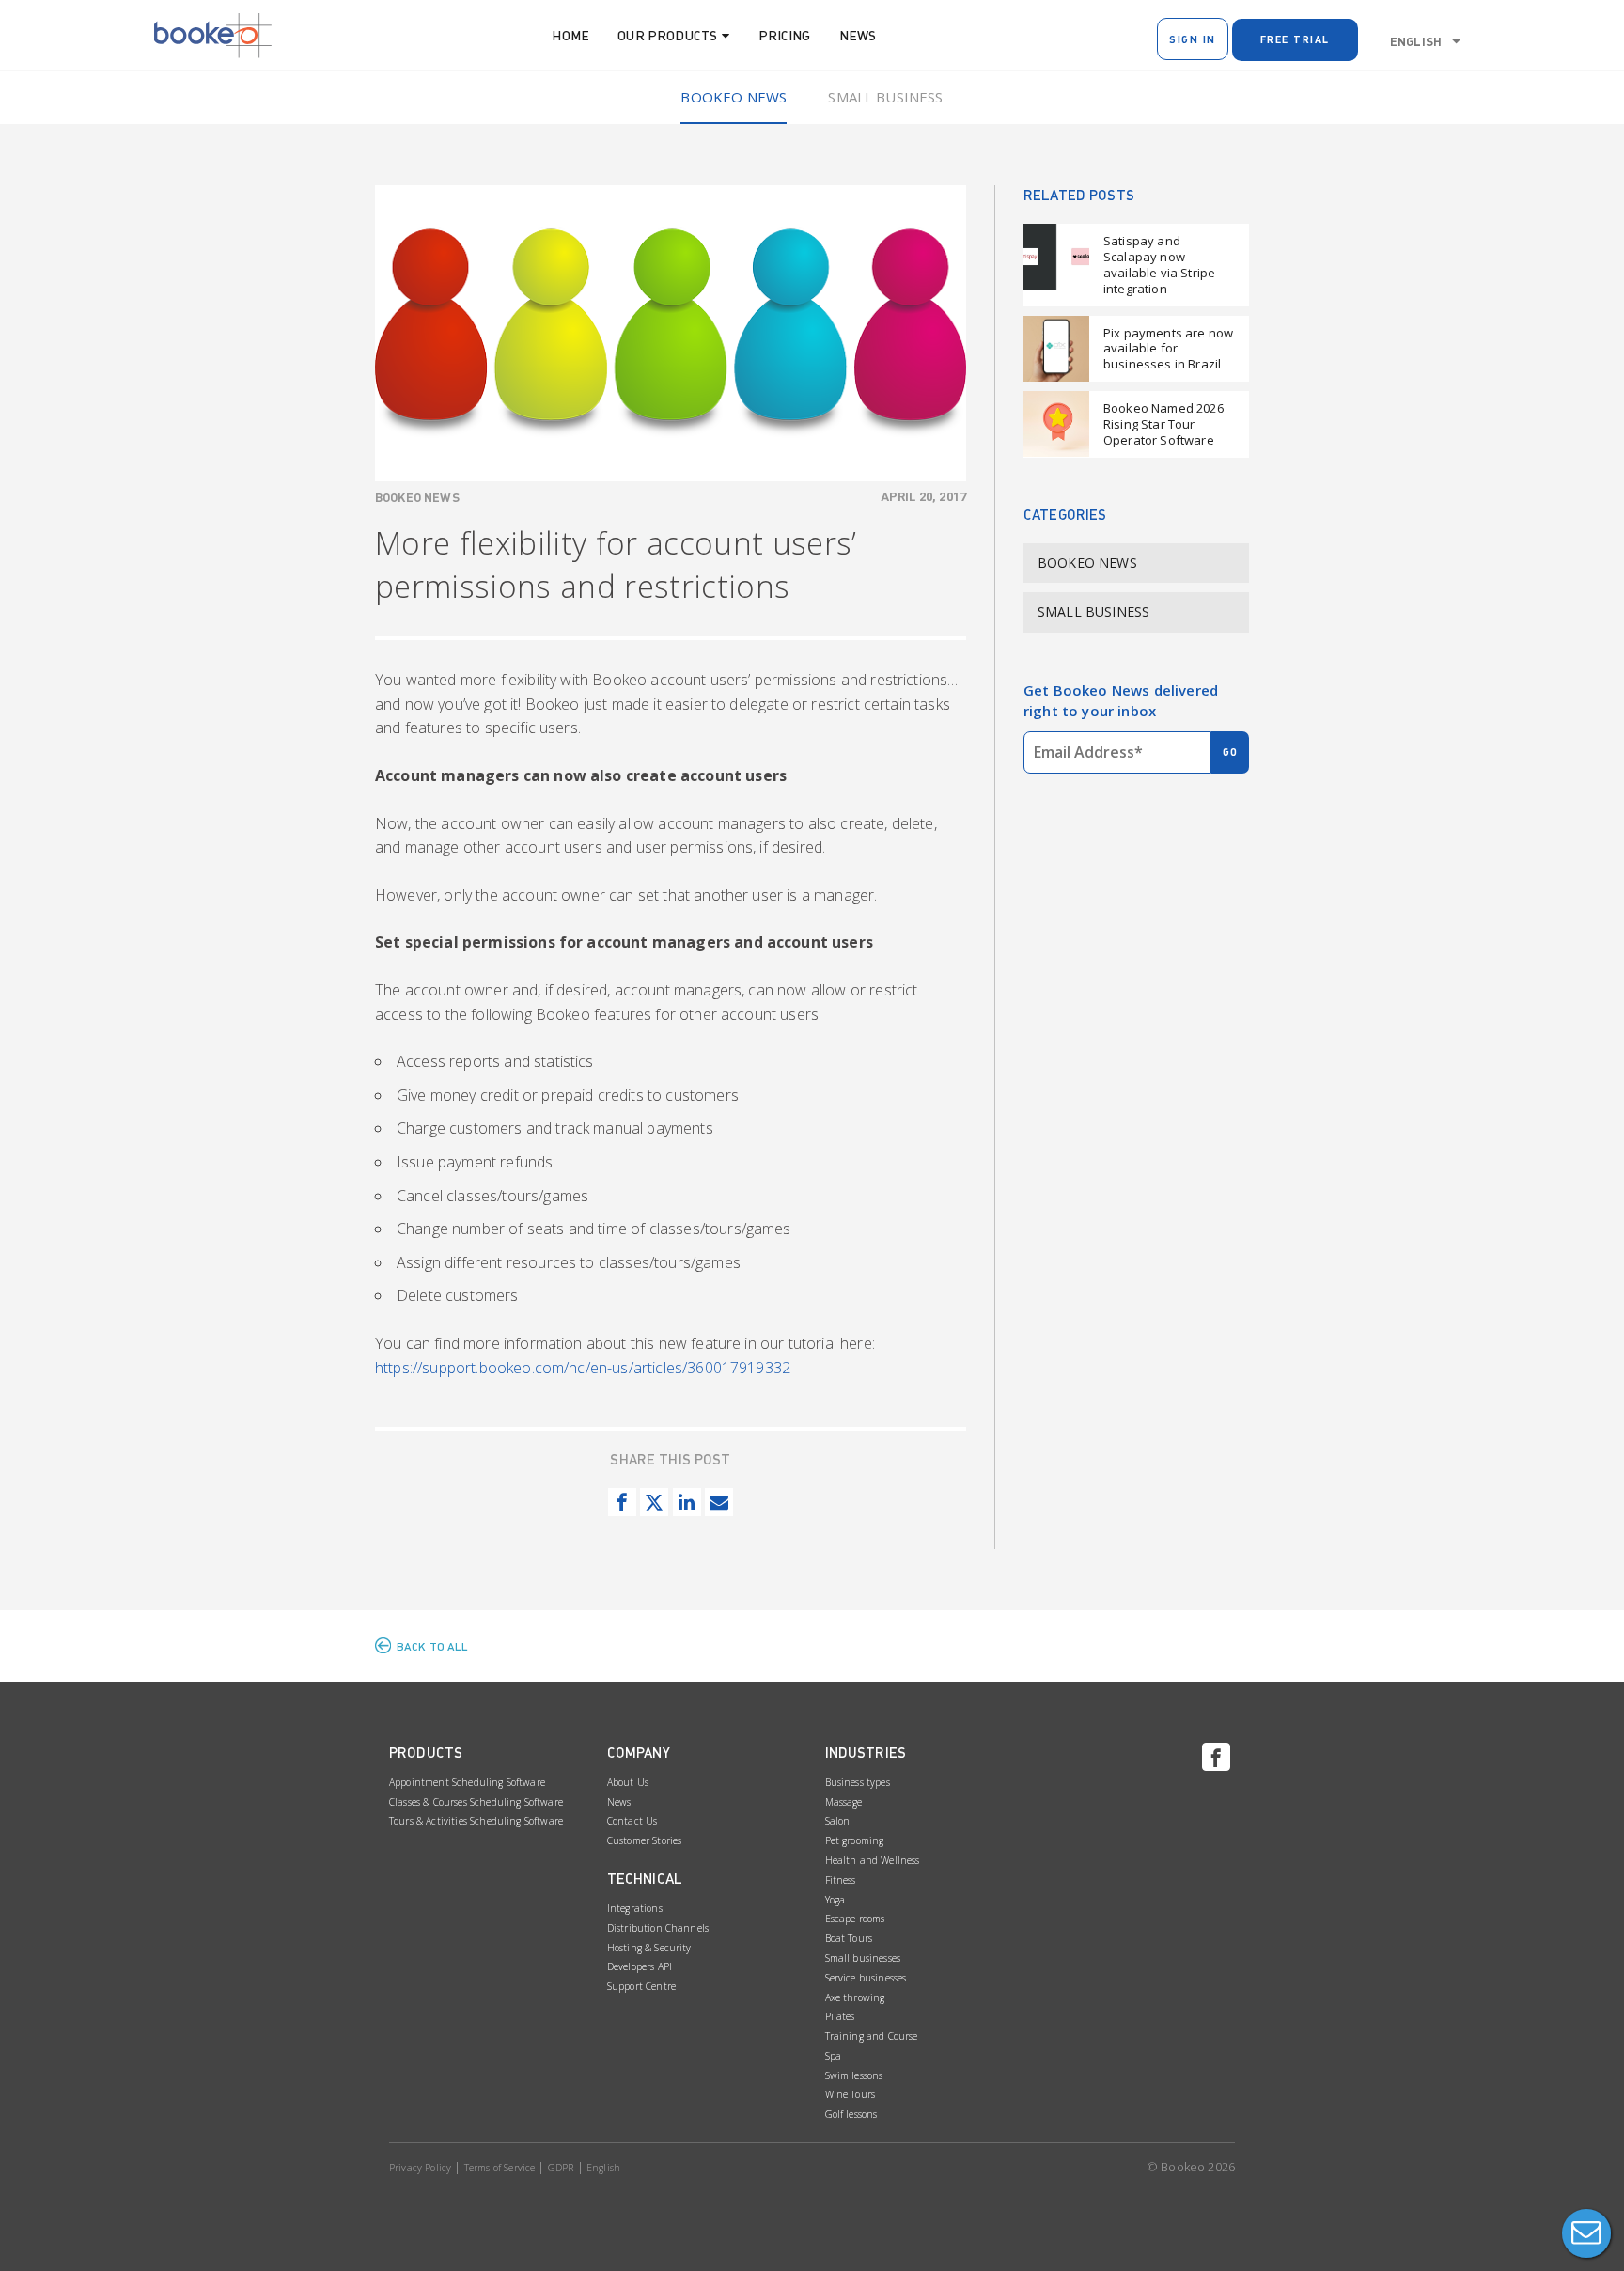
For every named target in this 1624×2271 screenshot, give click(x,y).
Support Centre (641, 1986)
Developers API (640, 1966)
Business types (858, 1782)
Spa (833, 2056)
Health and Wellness (873, 1860)
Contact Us (632, 1821)
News (858, 35)
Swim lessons (854, 2075)
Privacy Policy (420, 2168)
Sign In (1193, 39)
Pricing (785, 35)
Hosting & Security (649, 1948)
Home (570, 35)
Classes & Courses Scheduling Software (476, 1802)
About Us (628, 1782)
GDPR (561, 2168)
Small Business (885, 97)
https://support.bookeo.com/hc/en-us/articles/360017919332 (583, 1368)
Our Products (667, 35)
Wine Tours (851, 2094)
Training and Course (872, 2036)
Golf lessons (851, 2114)
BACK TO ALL (433, 1646)
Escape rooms (855, 1919)
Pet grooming (855, 1840)
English (1416, 41)
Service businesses (866, 1978)
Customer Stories (645, 1840)
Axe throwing (855, 1997)
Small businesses (863, 1958)
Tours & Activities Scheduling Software (476, 1821)
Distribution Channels (658, 1928)
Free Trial (1295, 39)
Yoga (835, 1900)
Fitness (841, 1880)
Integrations (635, 1908)
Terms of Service (500, 2168)
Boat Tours (849, 1938)
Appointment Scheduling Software (467, 1782)
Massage (844, 1802)
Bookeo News (734, 97)
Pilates (840, 2016)
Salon (838, 1821)
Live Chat (1586, 2233)
